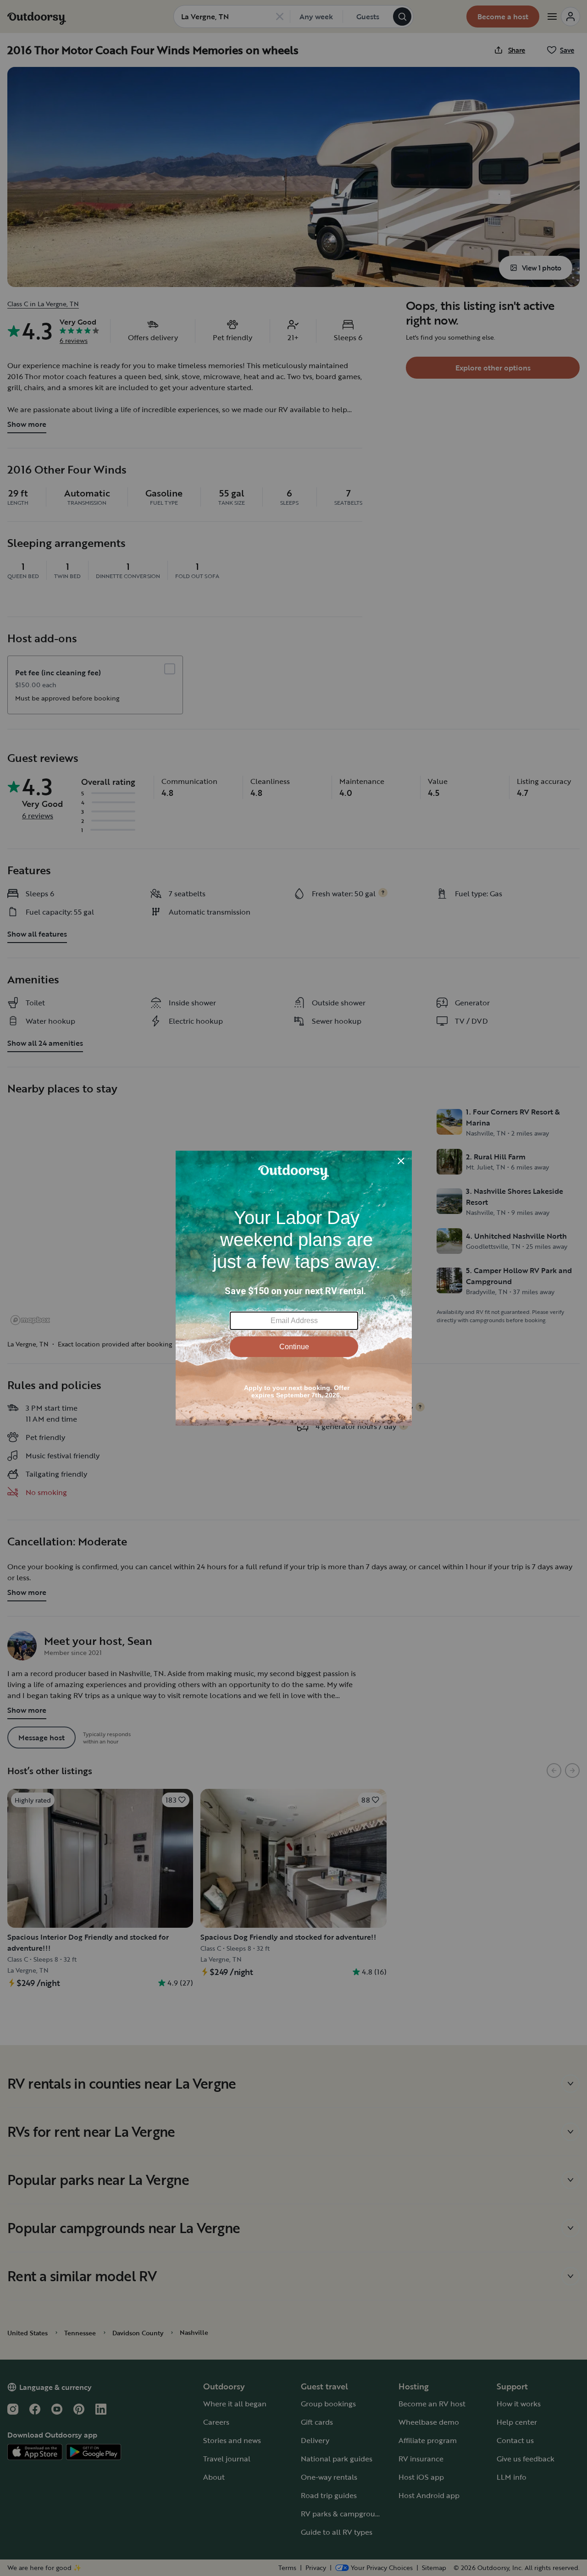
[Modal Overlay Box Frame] (294, 1288)
